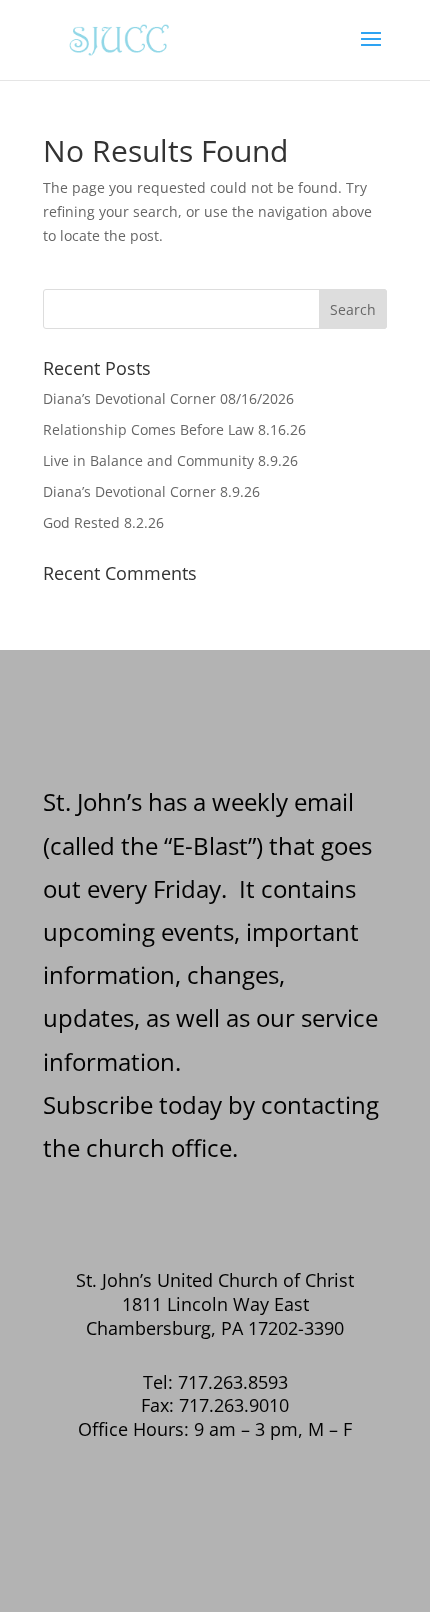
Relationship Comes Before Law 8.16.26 (174, 429)
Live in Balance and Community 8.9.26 (170, 460)
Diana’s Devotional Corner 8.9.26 (151, 491)
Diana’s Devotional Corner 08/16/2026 (168, 398)
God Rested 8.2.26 (103, 522)
